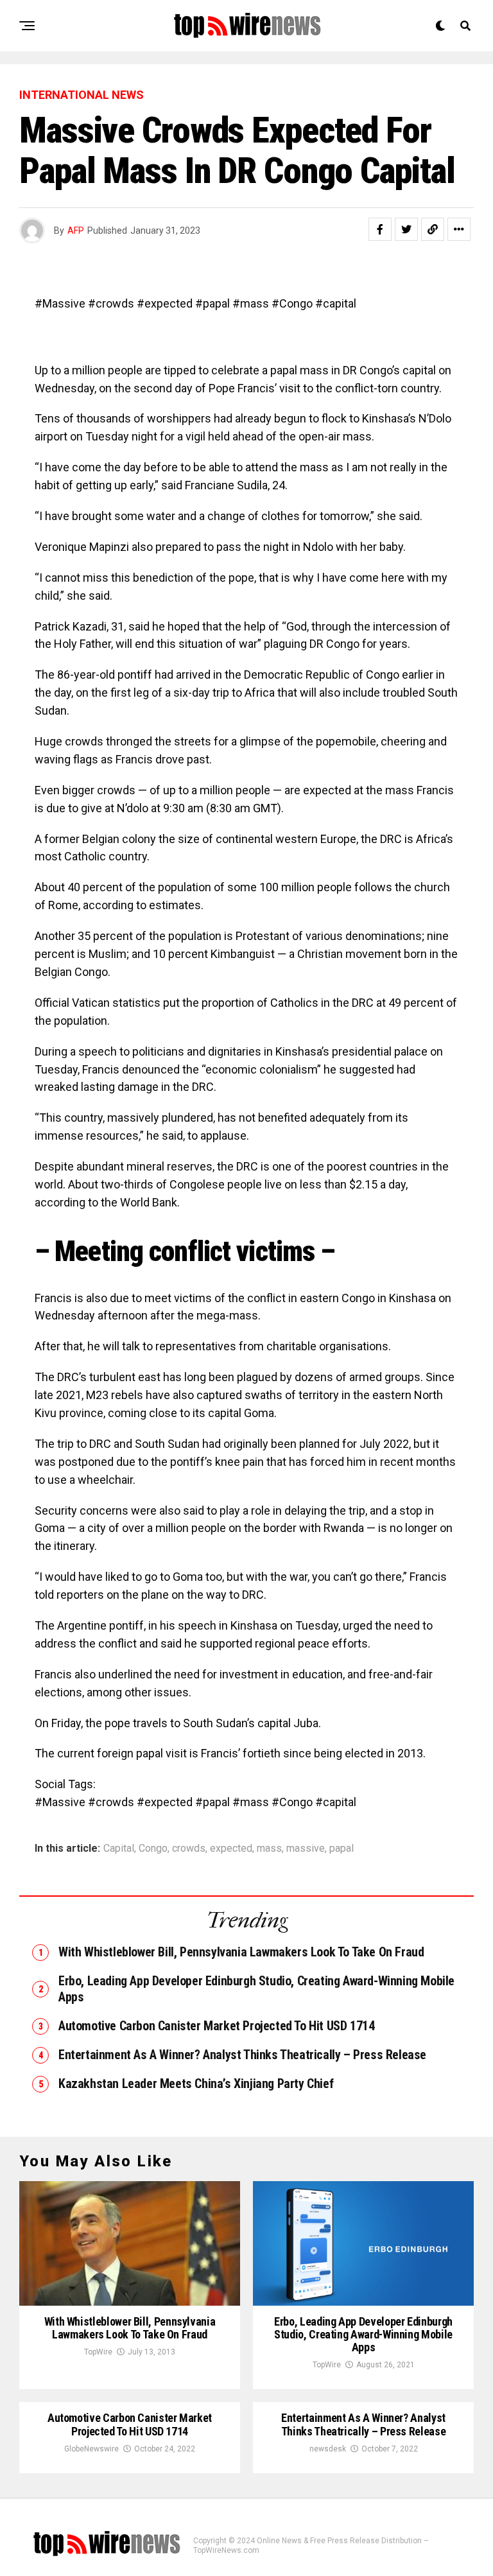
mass (269, 1849)
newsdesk (328, 2449)
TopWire (98, 2352)
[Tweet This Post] (406, 229)
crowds (189, 1849)
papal (342, 1849)
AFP (76, 231)
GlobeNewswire (91, 2449)
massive (306, 1849)
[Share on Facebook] (380, 229)
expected (231, 1849)
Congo (153, 1849)
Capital (119, 1849)
